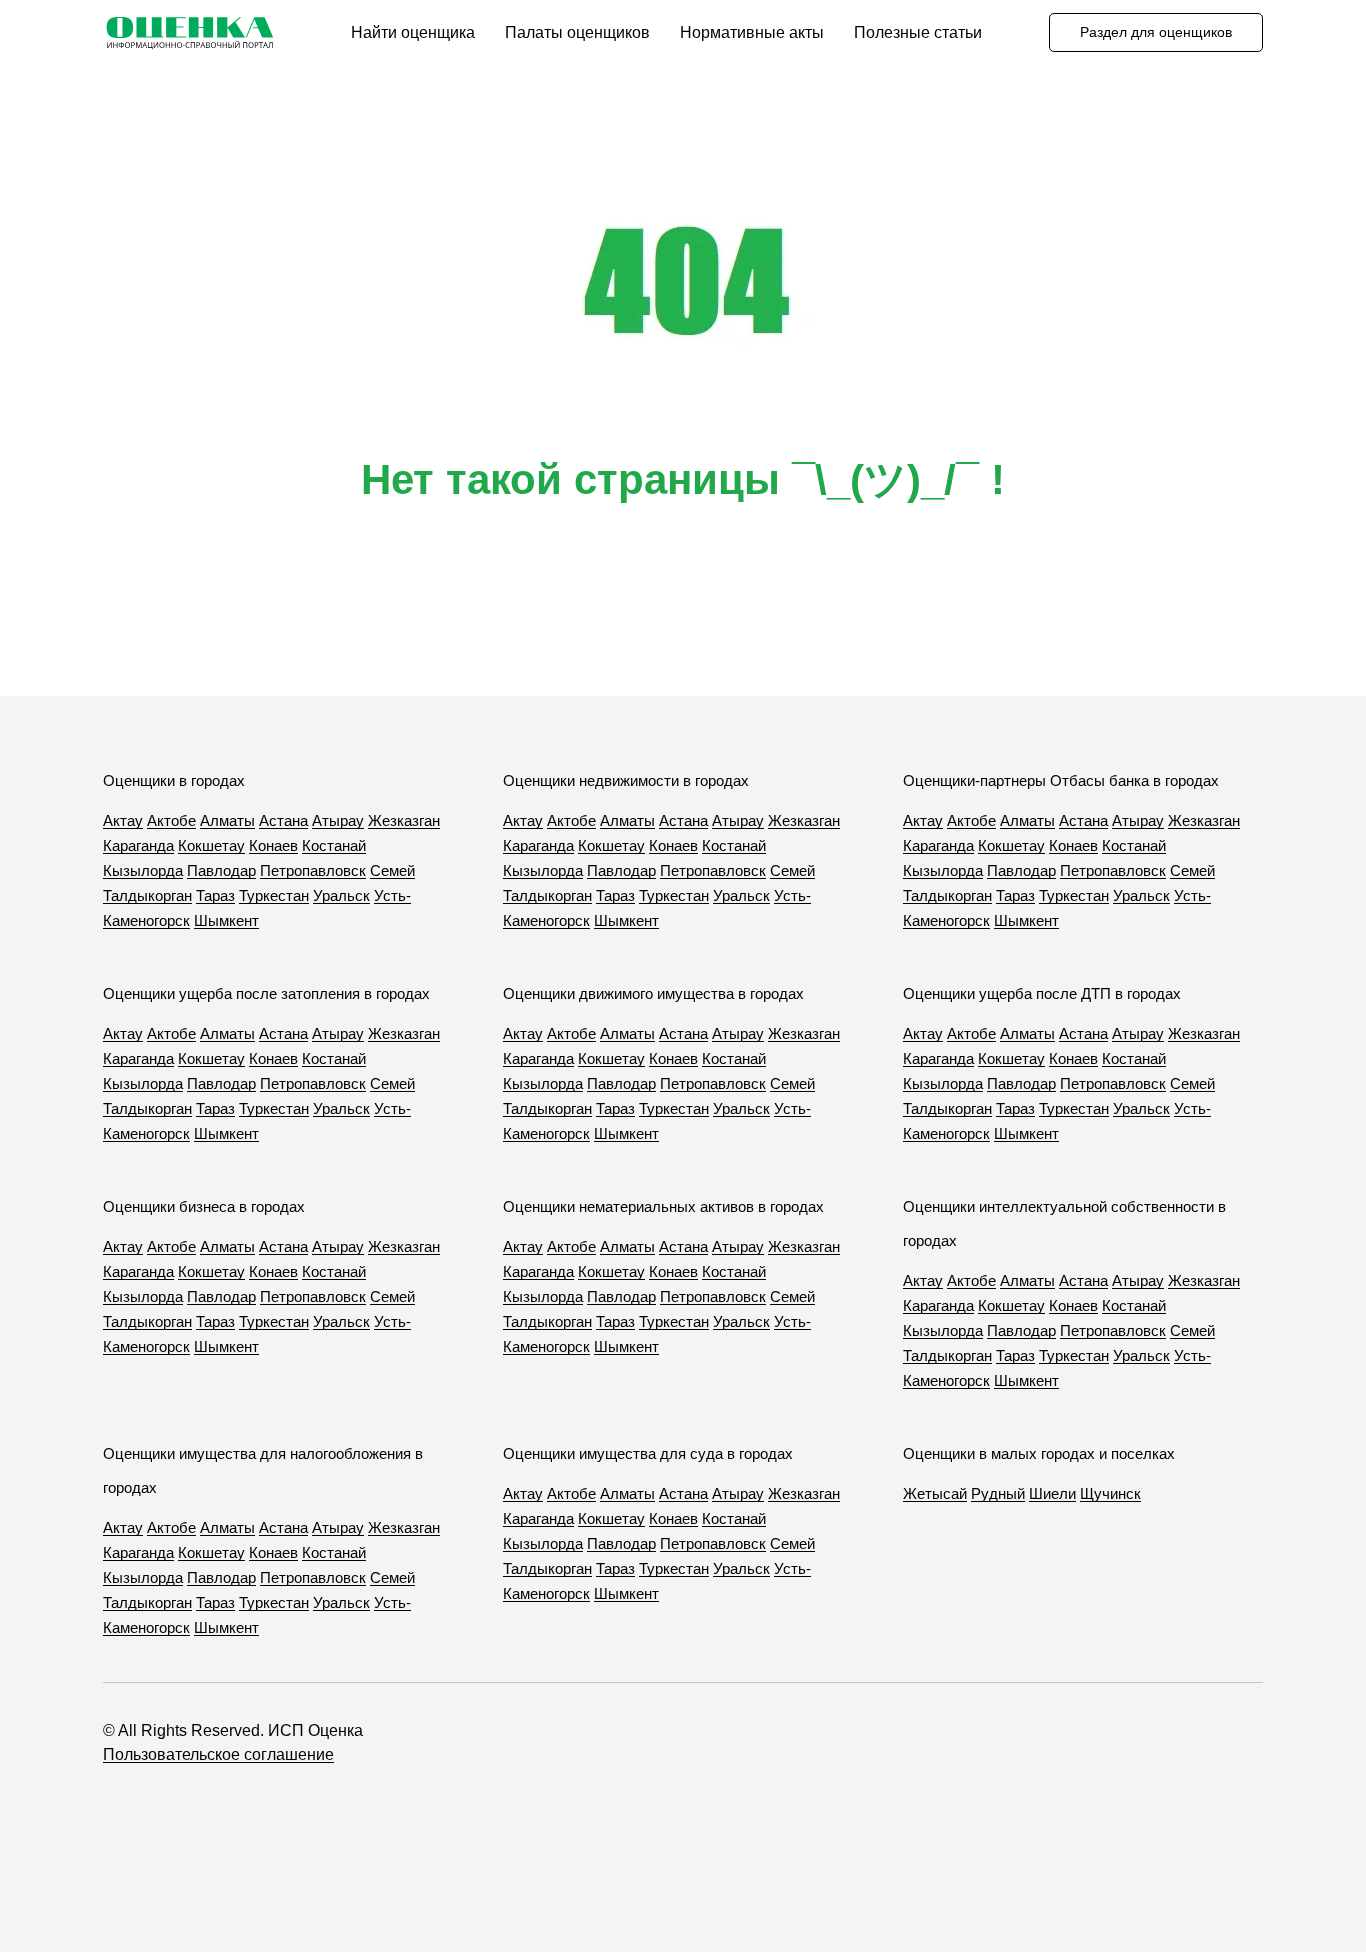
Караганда (138, 845)
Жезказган (404, 820)
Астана (283, 820)
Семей (392, 870)
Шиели (1052, 1493)
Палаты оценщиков (577, 32)
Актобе (171, 820)
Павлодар (221, 870)
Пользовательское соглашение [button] (218, 1754)
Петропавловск (313, 870)
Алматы (227, 820)
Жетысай (935, 1493)
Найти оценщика (413, 32)
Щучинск (1110, 1493)
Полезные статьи (918, 32)
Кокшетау (211, 845)
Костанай (334, 845)
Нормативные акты (752, 32)
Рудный (998, 1493)
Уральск (341, 895)
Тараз (215, 895)
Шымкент (226, 920)
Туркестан (274, 895)
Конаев (273, 845)
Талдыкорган (147, 895)
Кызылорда (143, 870)
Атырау (338, 820)
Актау (123, 820)
